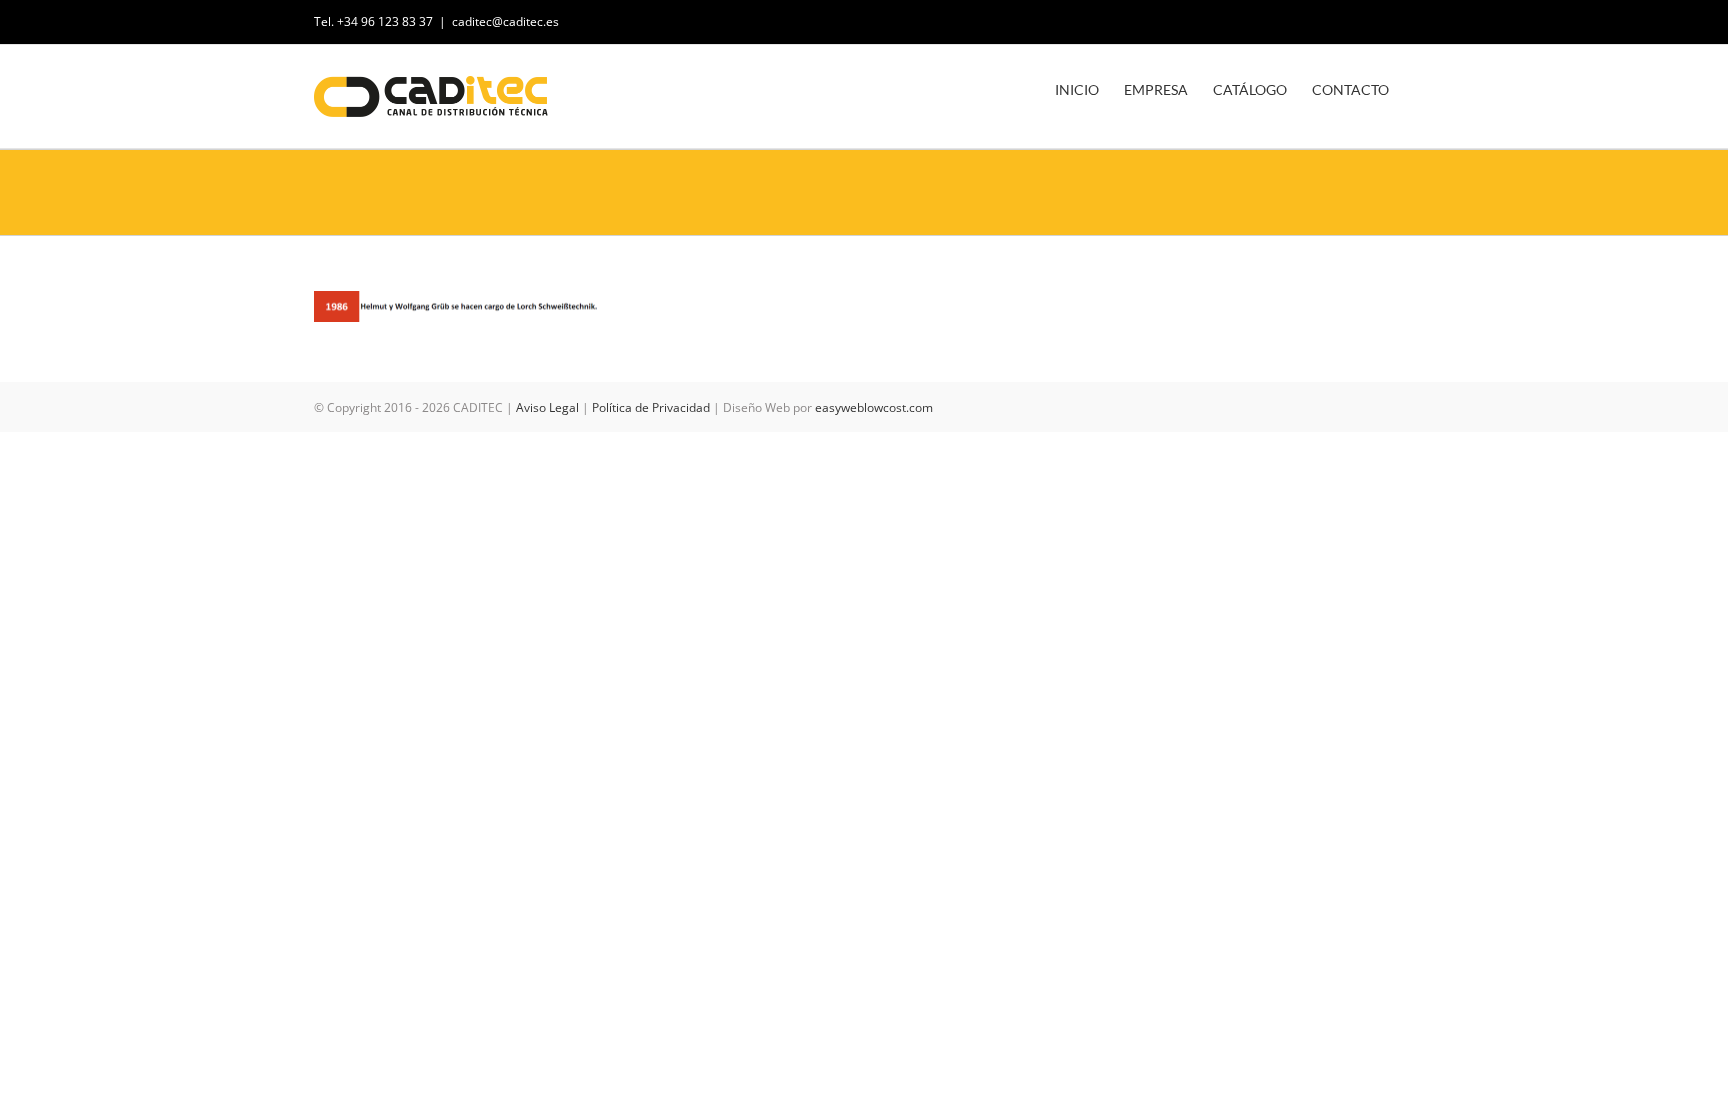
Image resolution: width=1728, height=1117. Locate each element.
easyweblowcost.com (874, 407)
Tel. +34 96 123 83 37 (373, 21)
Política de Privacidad (651, 407)
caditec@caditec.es (505, 21)
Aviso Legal (547, 407)
